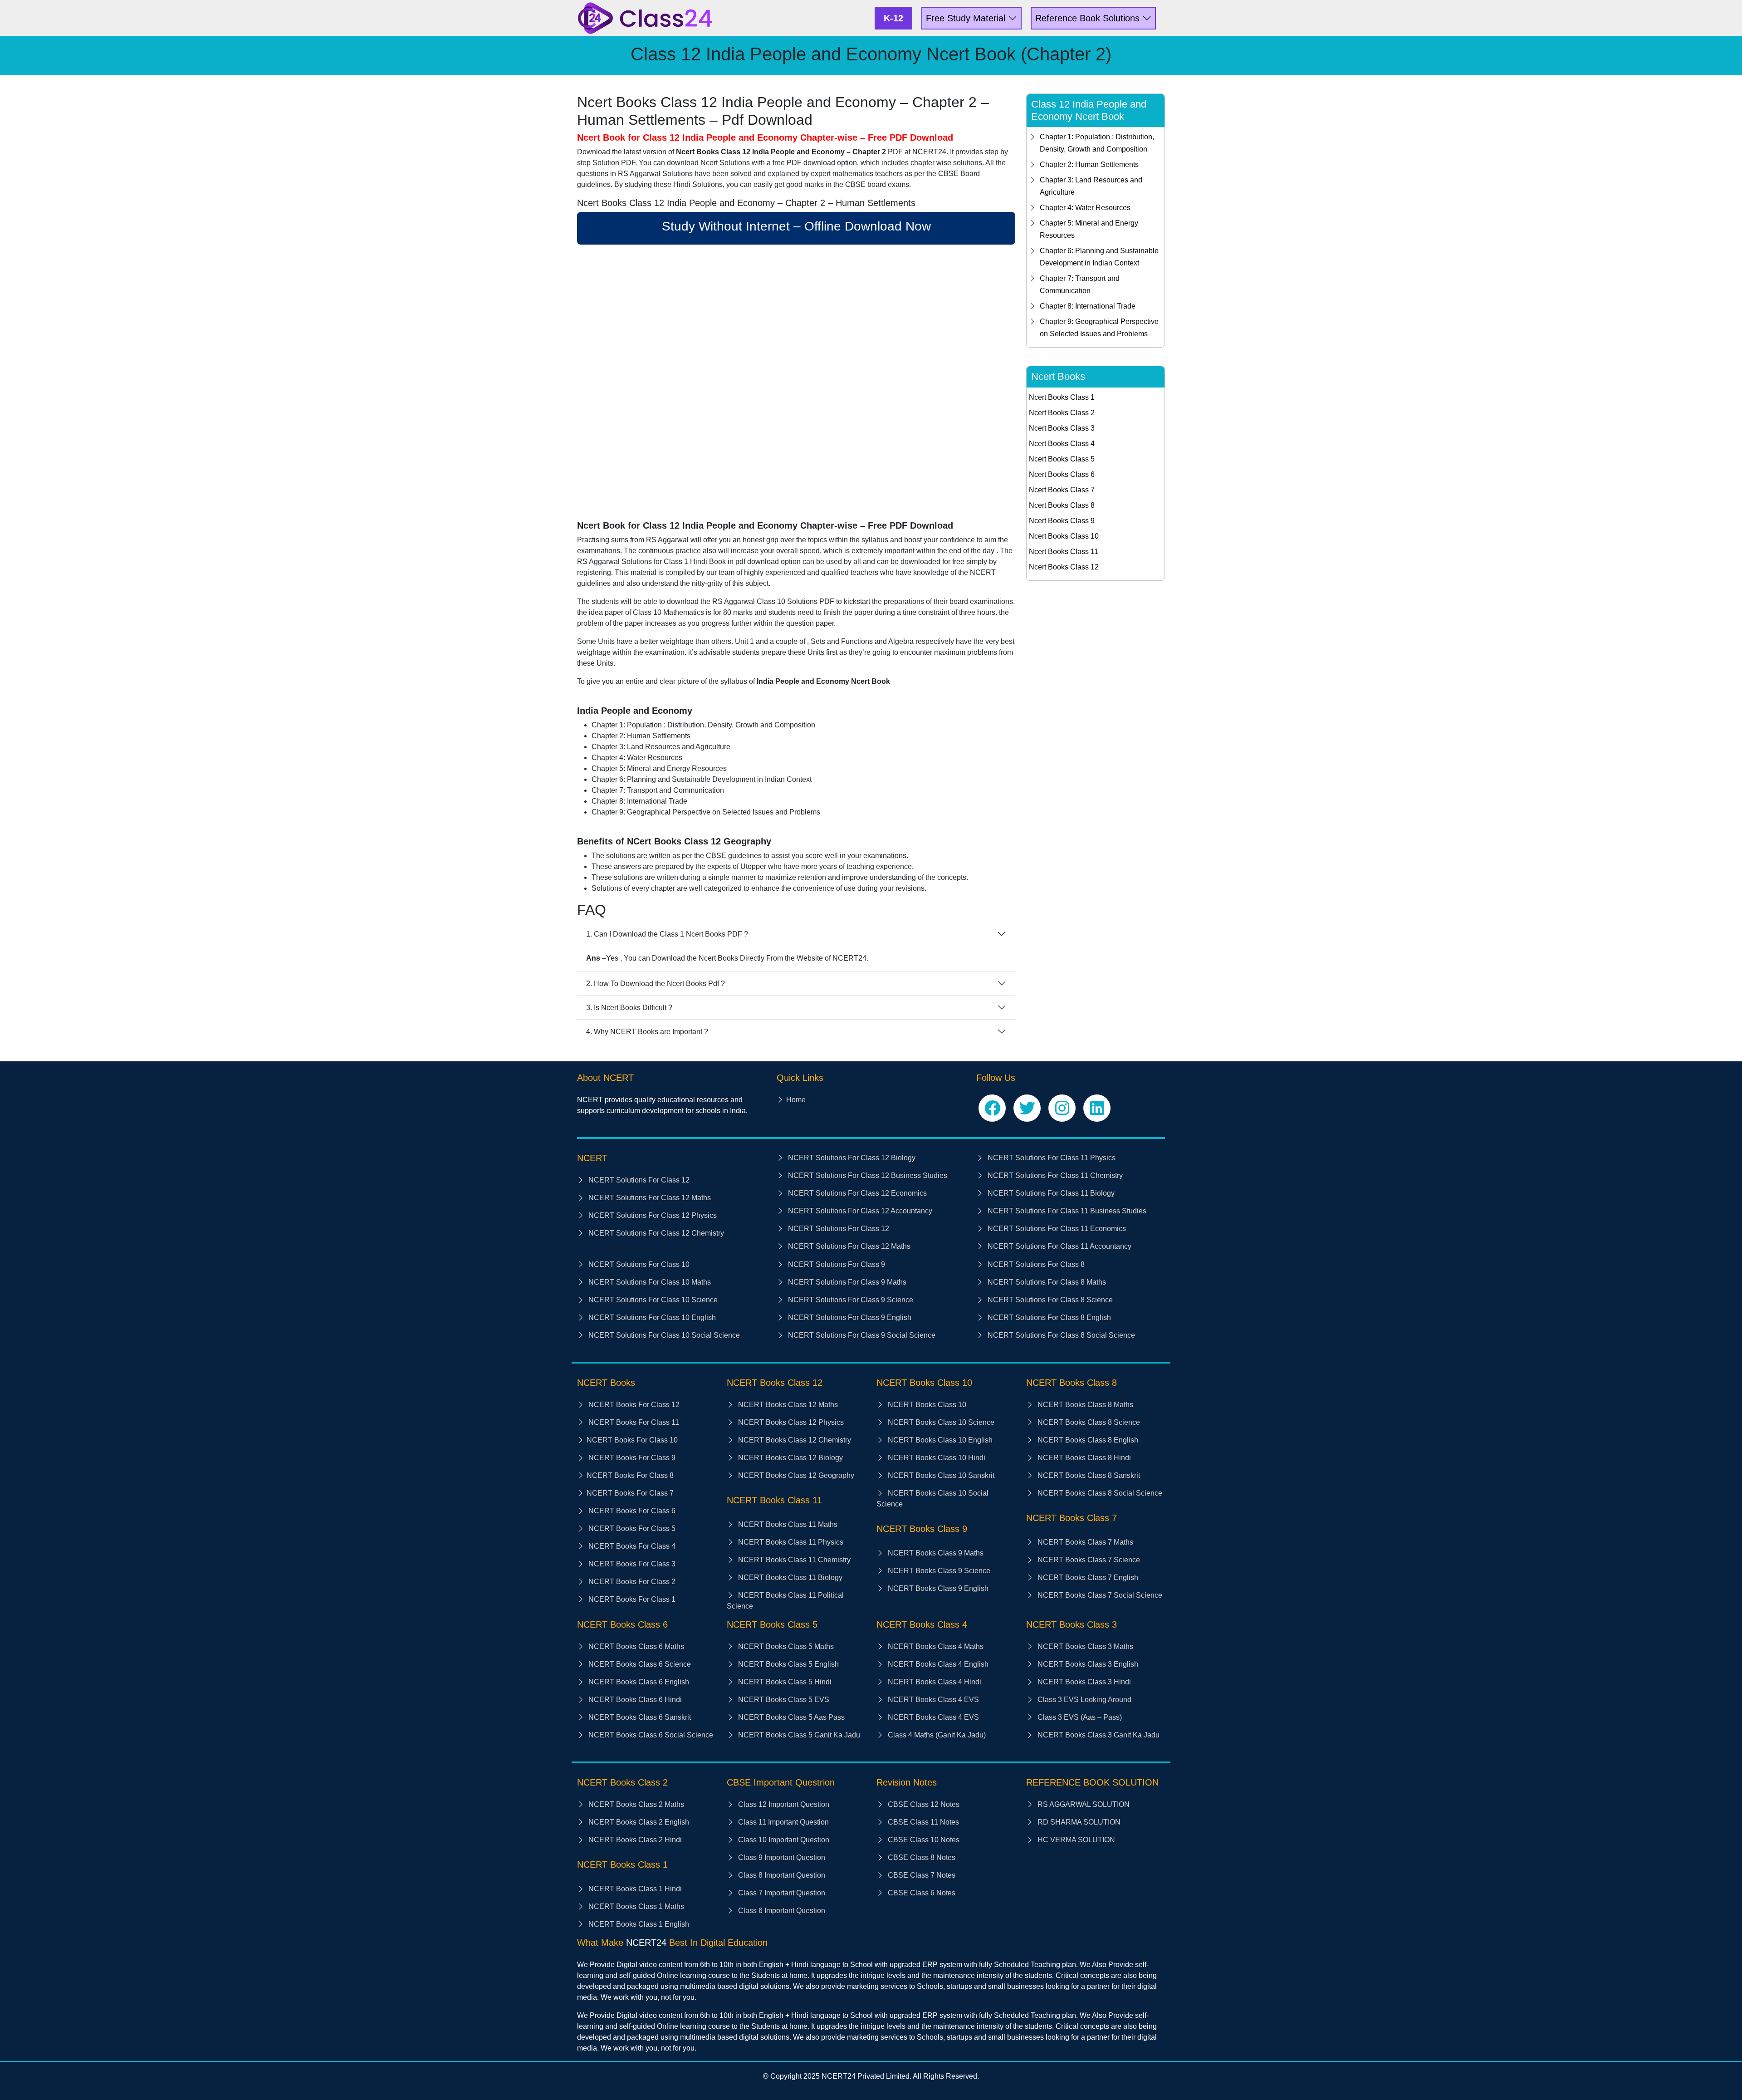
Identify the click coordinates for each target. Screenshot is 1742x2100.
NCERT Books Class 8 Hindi (1083, 1458)
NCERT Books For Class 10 (632, 1440)
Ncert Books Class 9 (1062, 521)
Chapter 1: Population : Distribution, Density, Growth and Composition (1097, 143)
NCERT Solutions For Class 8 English (1048, 1317)
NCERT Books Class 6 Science (639, 1664)
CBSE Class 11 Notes (922, 1822)
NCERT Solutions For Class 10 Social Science (663, 1335)
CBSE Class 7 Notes (921, 1875)
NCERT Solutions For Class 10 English (651, 1317)
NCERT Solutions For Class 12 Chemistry (655, 1233)
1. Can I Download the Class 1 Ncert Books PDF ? (667, 934)
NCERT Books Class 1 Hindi (634, 1889)
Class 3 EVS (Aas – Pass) (1079, 1717)
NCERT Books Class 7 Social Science (1099, 1595)
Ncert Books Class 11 (1064, 552)
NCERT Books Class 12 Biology (790, 1458)
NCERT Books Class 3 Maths (1084, 1646)
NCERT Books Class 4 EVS (932, 1700)
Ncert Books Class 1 (1062, 397)
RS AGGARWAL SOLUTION (1083, 1804)
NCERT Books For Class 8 (630, 1475)
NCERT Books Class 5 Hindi (784, 1682)
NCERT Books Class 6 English (638, 1682)
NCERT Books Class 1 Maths (635, 1906)
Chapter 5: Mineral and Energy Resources (1089, 229)
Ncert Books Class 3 (1062, 428)
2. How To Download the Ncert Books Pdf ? (656, 984)
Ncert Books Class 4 (1062, 444)
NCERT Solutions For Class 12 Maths (649, 1198)
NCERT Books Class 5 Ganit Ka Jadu (798, 1735)
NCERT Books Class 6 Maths (635, 1646)
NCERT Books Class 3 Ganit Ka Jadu (1098, 1735)
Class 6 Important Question (781, 1911)
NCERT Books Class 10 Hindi (936, 1458)
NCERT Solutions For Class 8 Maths (1046, 1282)
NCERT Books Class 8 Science (1088, 1422)
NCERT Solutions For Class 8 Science (1049, 1300)
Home (796, 1100)
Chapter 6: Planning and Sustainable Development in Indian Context (1099, 257)
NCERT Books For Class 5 (631, 1528)
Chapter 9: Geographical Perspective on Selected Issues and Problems (1099, 328)
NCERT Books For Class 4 (631, 1546)
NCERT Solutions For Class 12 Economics (856, 1193)
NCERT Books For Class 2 (631, 1582)
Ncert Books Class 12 (1064, 567)
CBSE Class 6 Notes (921, 1893)
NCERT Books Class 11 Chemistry (793, 1560)
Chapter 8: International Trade (1088, 306)
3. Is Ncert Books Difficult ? (629, 1008)
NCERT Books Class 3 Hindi (1083, 1682)
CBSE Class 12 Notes (923, 1804)
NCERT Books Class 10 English (939, 1440)
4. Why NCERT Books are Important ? (647, 1032)
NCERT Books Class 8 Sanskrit (1088, 1475)
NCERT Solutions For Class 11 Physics (1051, 1158)
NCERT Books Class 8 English (1087, 1440)
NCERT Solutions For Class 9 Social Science (861, 1335)
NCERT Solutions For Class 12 (638, 1180)
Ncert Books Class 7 (1062, 490)
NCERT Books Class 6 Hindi (634, 1700)
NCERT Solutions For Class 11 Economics (1056, 1229)
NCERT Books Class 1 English (638, 1924)
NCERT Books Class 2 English (638, 1822)
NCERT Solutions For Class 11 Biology (1050, 1193)
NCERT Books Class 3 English (1087, 1664)
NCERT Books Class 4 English (937, 1664)
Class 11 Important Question (783, 1822)
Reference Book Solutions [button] (1089, 18)
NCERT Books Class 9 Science (938, 1571)
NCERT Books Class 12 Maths (787, 1405)
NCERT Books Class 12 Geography (795, 1475)
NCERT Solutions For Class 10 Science (652, 1300)
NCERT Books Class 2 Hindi (634, 1840)
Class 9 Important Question (781, 1857)
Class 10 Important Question (783, 1840)
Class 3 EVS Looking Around (1084, 1700)
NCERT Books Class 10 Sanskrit (940, 1475)
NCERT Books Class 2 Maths (635, 1804)
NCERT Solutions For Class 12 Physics (652, 1215)
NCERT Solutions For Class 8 (1035, 1264)
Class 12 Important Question (783, 1804)
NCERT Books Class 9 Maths (935, 1553)
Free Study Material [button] (967, 18)
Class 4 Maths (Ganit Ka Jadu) (936, 1735)
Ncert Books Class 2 (1062, 413)
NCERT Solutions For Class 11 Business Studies (1066, 1211)
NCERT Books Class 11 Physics (790, 1542)
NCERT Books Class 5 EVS (783, 1700)
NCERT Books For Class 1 (631, 1599)
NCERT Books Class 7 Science (1088, 1560)
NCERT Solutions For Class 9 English (849, 1317)
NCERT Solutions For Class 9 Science (850, 1300)
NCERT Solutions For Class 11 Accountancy (1059, 1246)
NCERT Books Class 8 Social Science (1099, 1493)
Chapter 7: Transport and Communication (1080, 285)
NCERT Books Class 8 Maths (1084, 1405)
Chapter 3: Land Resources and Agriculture (1091, 186)
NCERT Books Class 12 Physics (790, 1422)
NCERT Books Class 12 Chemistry (794, 1440)
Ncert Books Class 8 (1062, 505)
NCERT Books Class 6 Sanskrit (639, 1717)
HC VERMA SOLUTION (1075, 1840)
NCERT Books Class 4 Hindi (934, 1682)
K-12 (893, 18)
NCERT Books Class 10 (926, 1405)
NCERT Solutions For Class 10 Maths (649, 1282)
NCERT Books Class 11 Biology (789, 1577)
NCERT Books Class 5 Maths (785, 1646)
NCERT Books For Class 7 (630, 1493)
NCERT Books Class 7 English (1087, 1577)
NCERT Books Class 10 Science (940, 1422)
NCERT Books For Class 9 (631, 1458)
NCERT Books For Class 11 (633, 1422)
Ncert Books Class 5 (1062, 459)
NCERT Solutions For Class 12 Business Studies (867, 1175)
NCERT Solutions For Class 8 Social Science (1060, 1335)
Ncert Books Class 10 (1064, 536)
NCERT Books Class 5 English (788, 1664)
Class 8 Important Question (781, 1875)
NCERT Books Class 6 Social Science (650, 1735)
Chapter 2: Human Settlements (1089, 164)
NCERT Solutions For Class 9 (836, 1264)
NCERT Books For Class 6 (631, 1511)
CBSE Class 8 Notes (921, 1857)
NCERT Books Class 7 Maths (1084, 1542)
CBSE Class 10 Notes (923, 1840)
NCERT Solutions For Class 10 (638, 1264)
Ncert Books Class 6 (1062, 474)
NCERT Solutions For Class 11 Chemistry (1054, 1175)
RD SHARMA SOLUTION (1078, 1822)
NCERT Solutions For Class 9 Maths (846, 1282)
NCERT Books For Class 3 (631, 1564)
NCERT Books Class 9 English (937, 1588)
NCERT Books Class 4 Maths (935, 1646)
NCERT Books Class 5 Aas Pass (790, 1717)
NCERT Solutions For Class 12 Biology (851, 1158)
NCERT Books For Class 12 (633, 1405)
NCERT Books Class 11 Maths (787, 1524)
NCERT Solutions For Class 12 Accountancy (859, 1211)
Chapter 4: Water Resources (1085, 208)
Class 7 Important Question (781, 1893)
